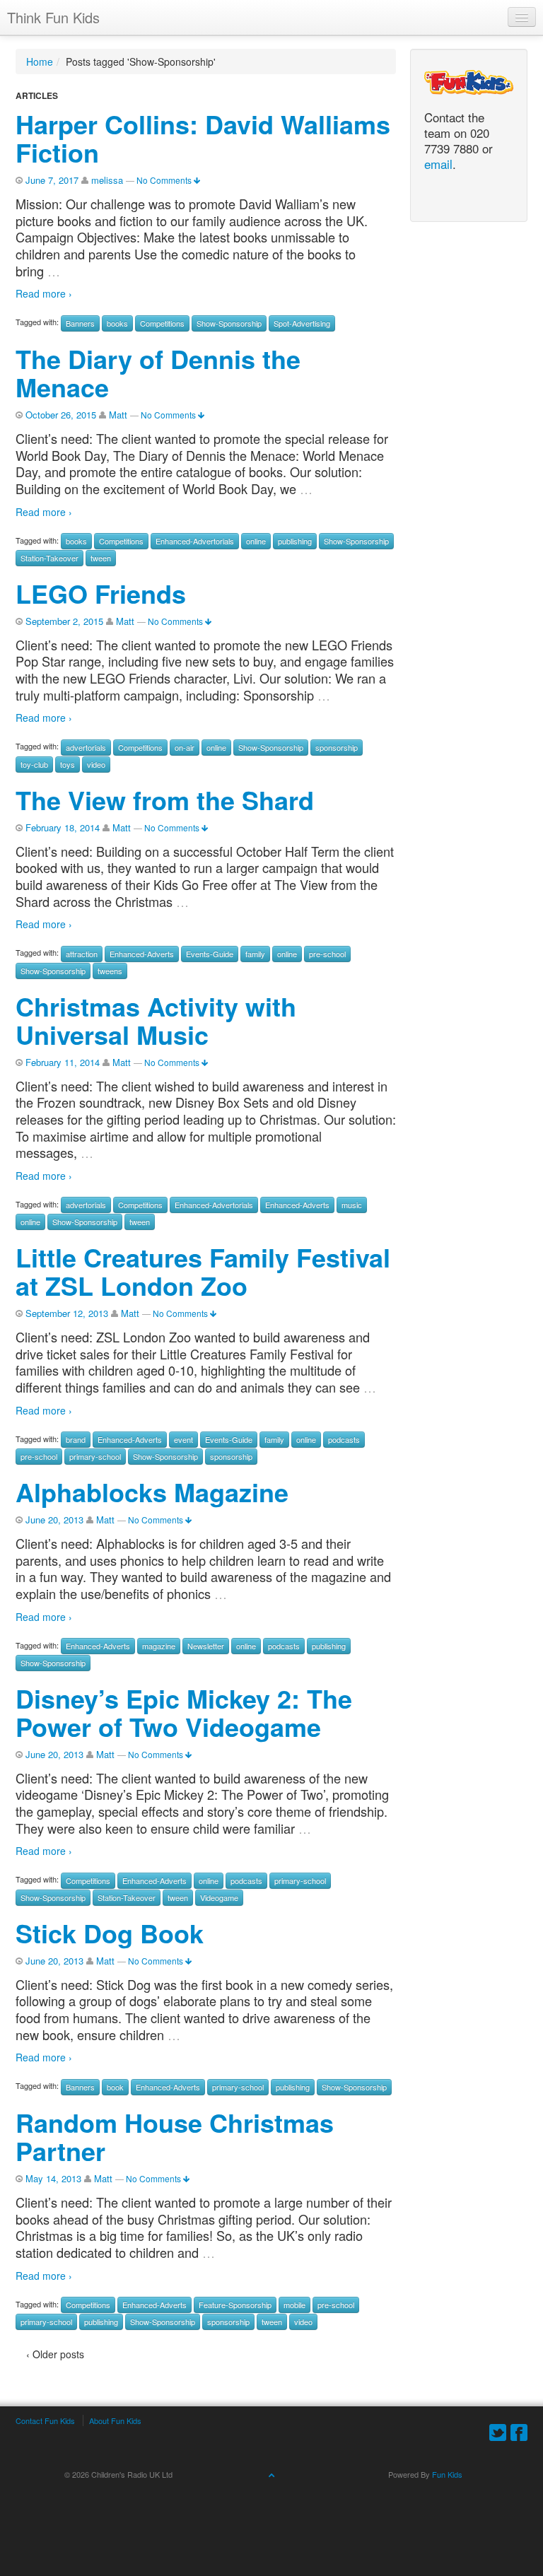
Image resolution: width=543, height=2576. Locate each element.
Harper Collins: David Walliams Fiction (203, 138)
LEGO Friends (101, 593)
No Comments (165, 180)
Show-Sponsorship (229, 323)
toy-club (34, 764)
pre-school (327, 954)
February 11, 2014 (63, 1062)
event (183, 1439)
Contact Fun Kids (45, 2420)
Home (40, 62)
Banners (80, 323)
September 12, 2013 (67, 1313)
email (438, 165)
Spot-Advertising (302, 323)
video (96, 764)
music (352, 1205)
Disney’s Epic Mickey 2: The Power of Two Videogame (184, 1712)
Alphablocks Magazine (152, 1492)
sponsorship (337, 747)
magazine (159, 1646)
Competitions (162, 323)
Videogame (219, 1897)
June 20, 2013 (54, 1520)
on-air (185, 747)
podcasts (344, 1439)
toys (68, 764)
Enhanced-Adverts (142, 954)
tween (101, 558)
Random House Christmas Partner (175, 2136)
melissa (107, 180)
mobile (294, 2305)
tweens (110, 971)
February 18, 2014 (63, 827)
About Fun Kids (115, 2420)
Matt (118, 415)
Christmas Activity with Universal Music (156, 1020)
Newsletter (206, 1646)
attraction (82, 954)
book (115, 2087)
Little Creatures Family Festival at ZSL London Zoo (203, 1271)
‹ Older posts (55, 2354)
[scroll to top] (271, 2474)
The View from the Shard (165, 800)
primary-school (95, 1456)
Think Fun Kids (53, 17)
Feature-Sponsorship (235, 2305)
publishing (295, 541)
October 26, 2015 (61, 415)
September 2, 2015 (64, 621)
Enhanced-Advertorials (195, 541)
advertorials (86, 747)
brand (76, 1439)
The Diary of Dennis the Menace (158, 373)
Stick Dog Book (110, 1933)
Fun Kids (447, 2474)
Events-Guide (210, 954)
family (255, 954)
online (256, 541)
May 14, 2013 (53, 2178)
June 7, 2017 (52, 180)
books (117, 323)
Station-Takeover (49, 558)
